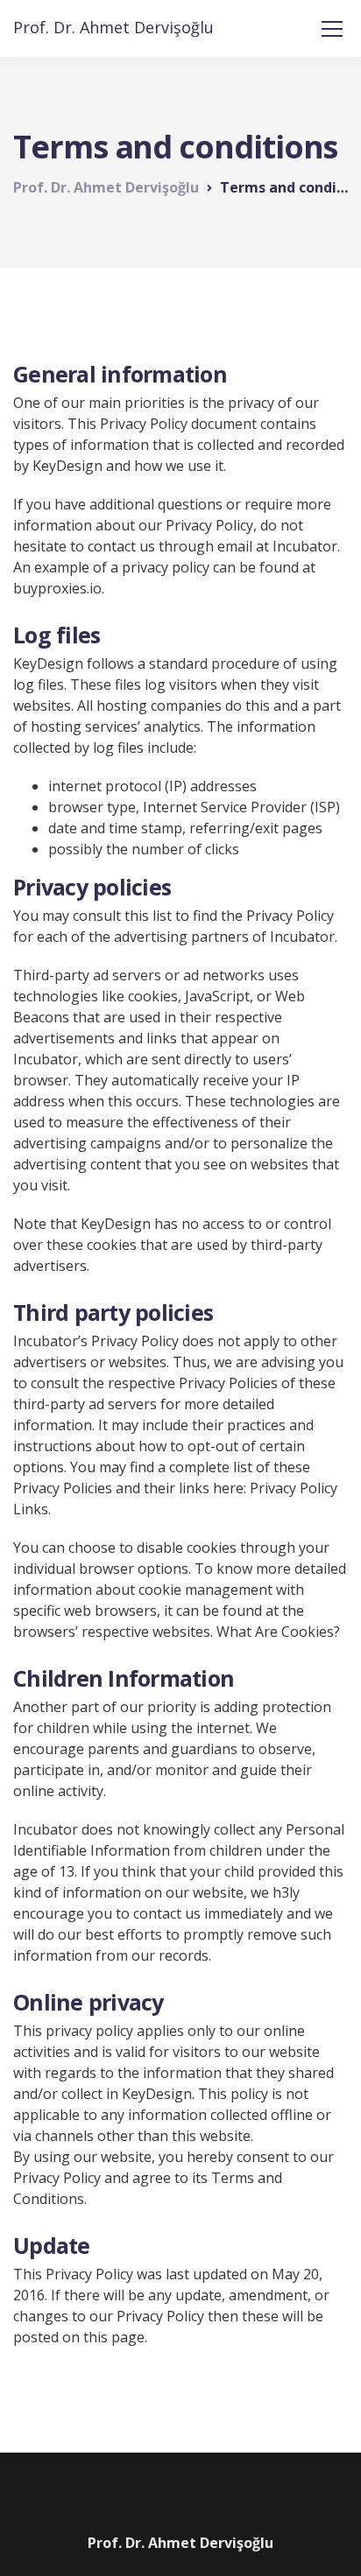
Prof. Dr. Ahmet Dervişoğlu (113, 27)
